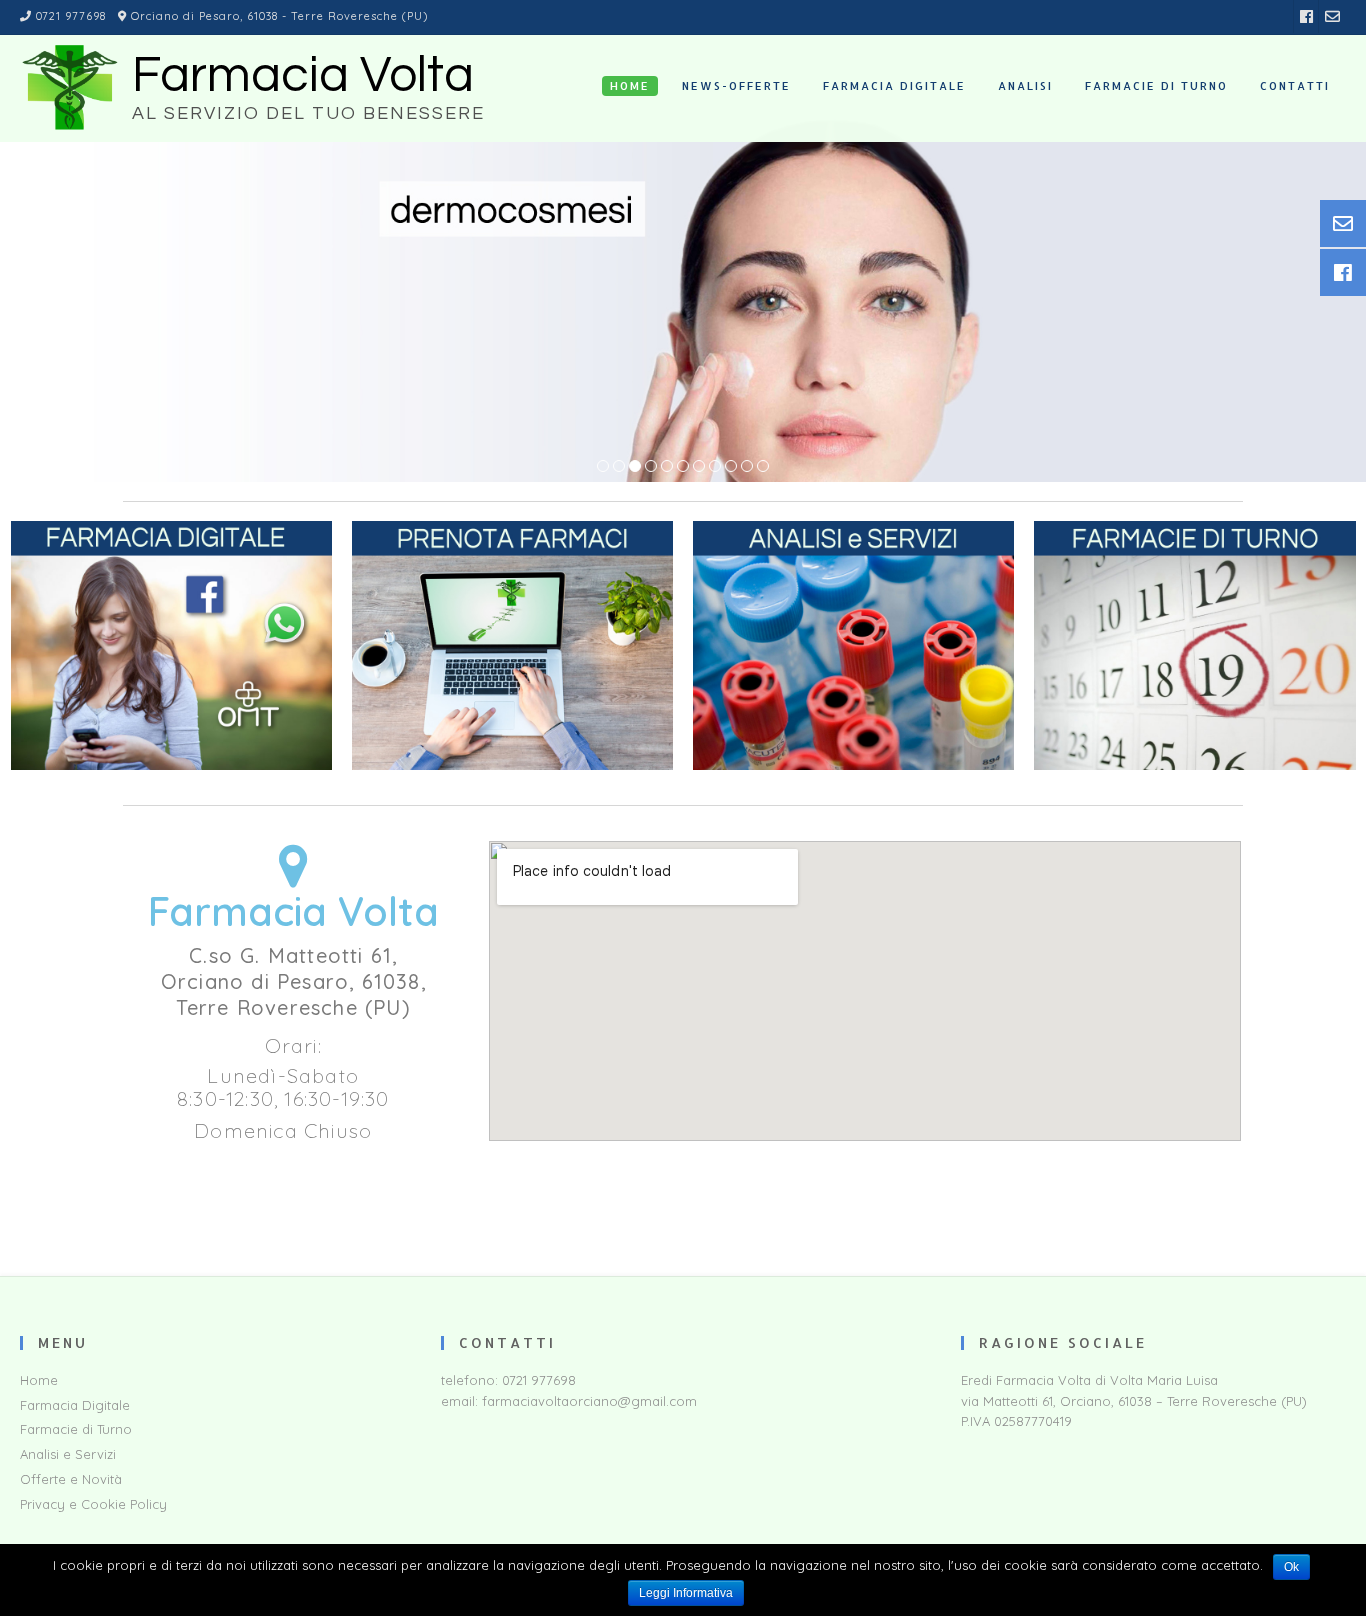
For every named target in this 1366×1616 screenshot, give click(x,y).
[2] (619, 467)
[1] (603, 467)
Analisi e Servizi (68, 1454)
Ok (1291, 1567)
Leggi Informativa (686, 1593)
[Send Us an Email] (1332, 16)
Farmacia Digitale (75, 1405)
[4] (651, 467)
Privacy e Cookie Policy (93, 1504)
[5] (667, 467)
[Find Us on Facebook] (1306, 16)
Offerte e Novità (71, 1479)
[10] (747, 467)
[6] (683, 467)
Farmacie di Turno (76, 1429)
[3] (635, 467)
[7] (699, 467)
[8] (715, 467)
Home (39, 1380)
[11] (763, 467)
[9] (731, 467)
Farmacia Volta (303, 76)
